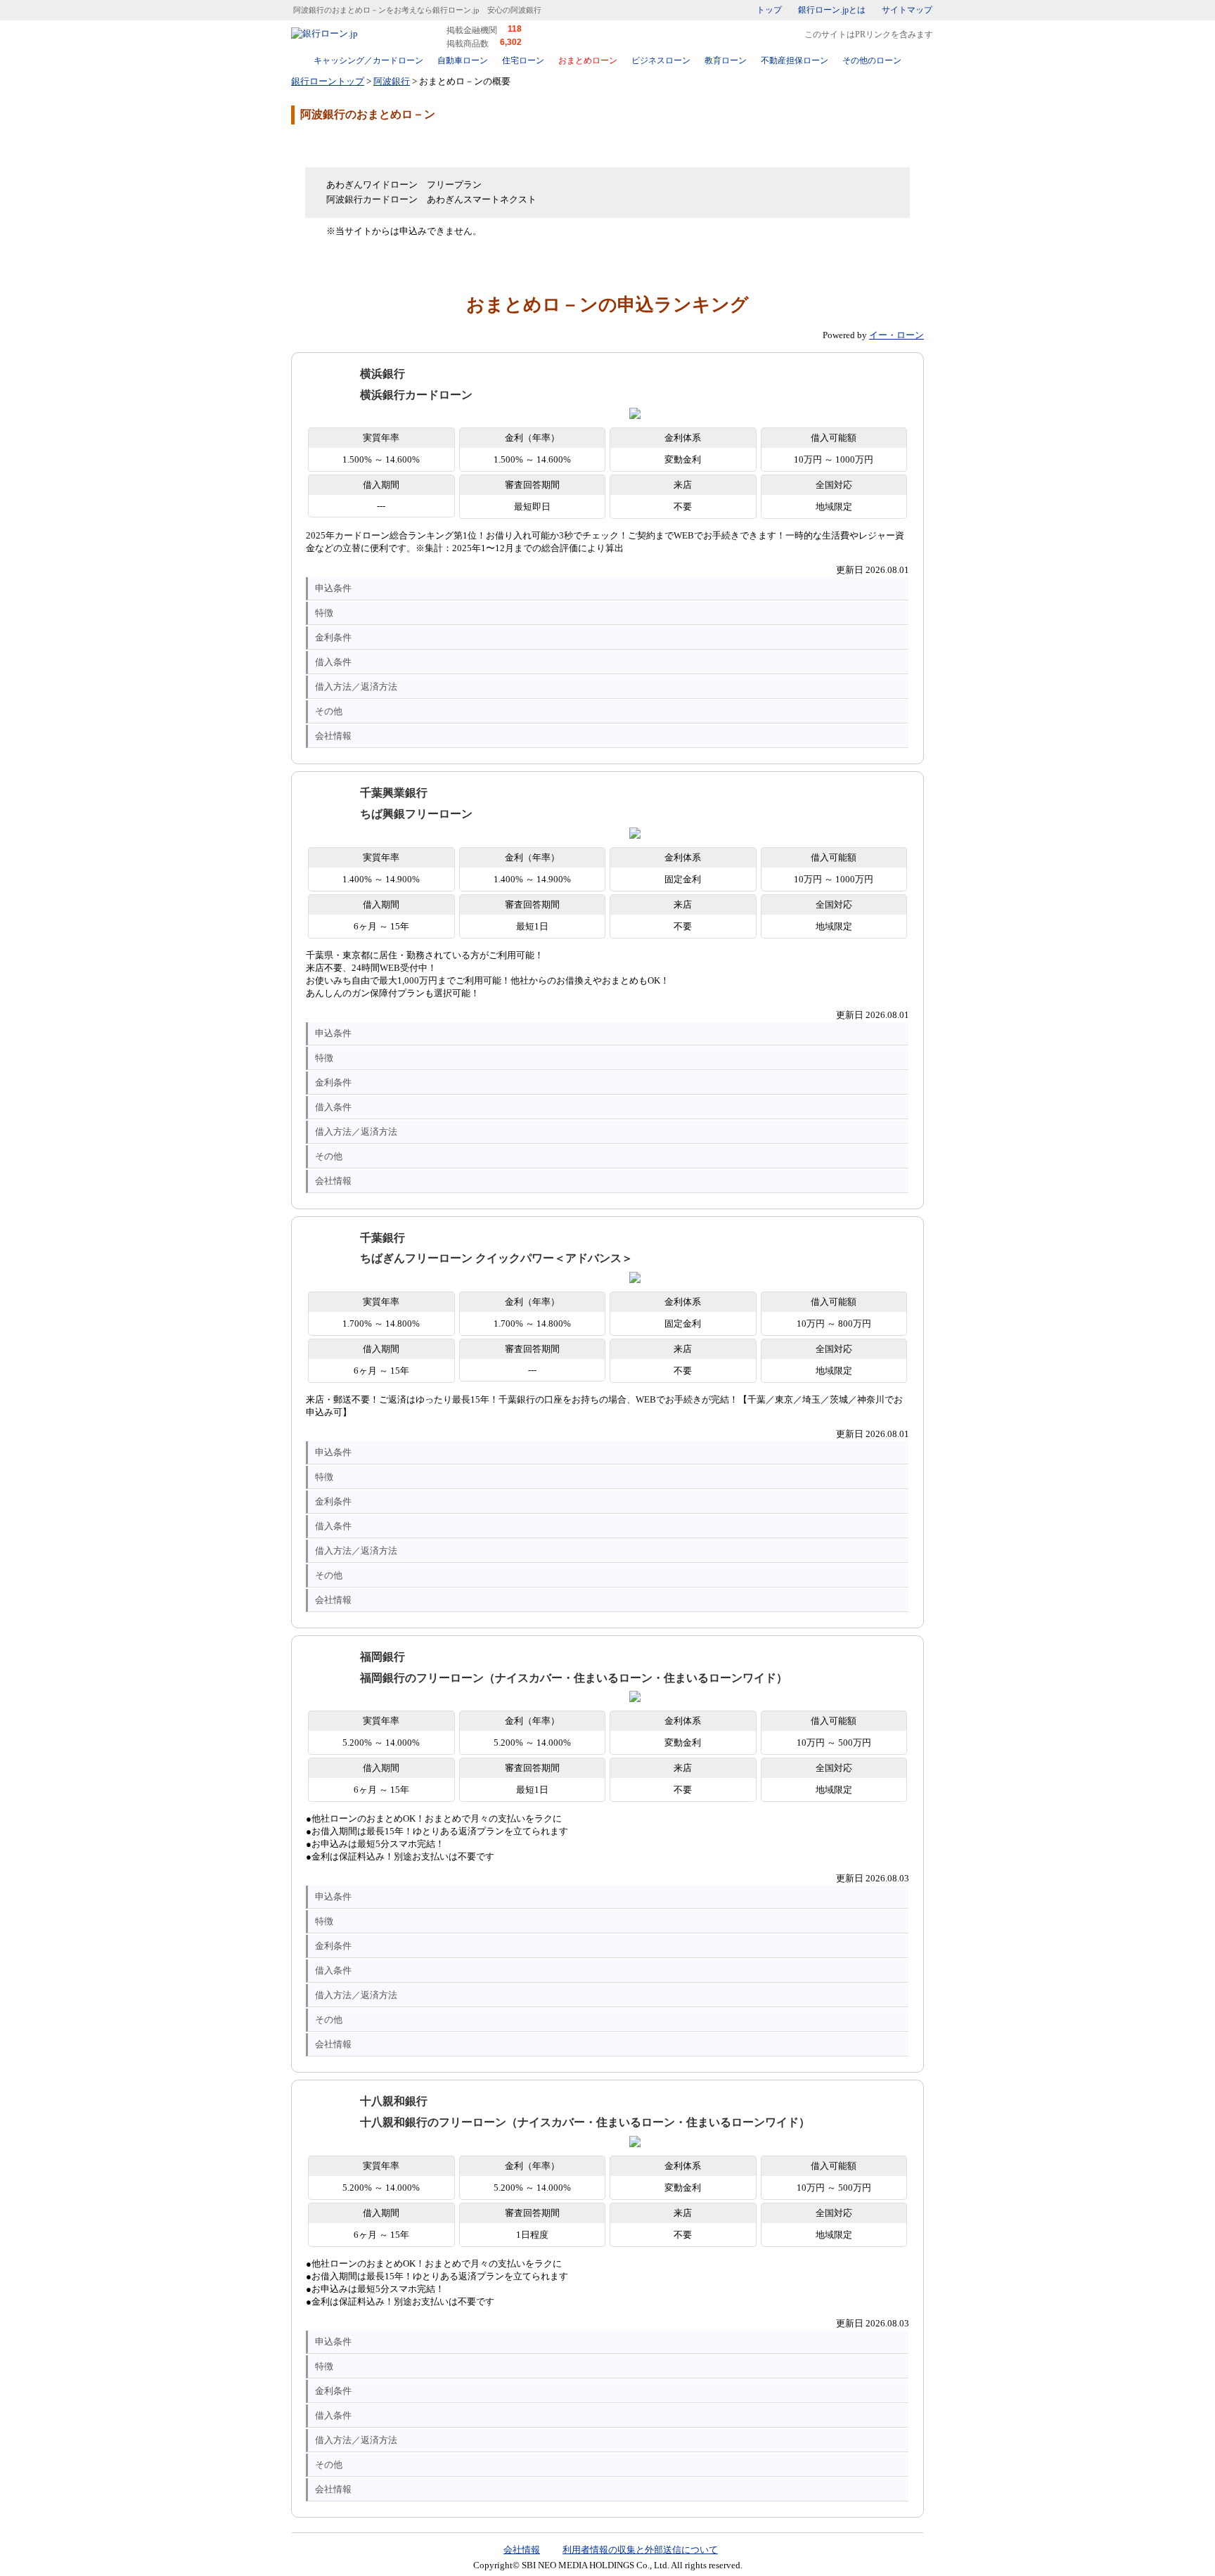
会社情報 (333, 736)
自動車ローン (463, 60)
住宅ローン (523, 60)
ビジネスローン (661, 60)
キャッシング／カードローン (368, 60)
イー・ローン (896, 335)
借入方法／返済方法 (356, 687)
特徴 (324, 613)
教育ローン (726, 60)
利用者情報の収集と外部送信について (640, 2550)
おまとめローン (588, 60)
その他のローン (872, 60)
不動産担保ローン (795, 60)
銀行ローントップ (328, 81)
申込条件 (333, 588)
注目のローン (842, 2536)
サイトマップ (907, 10)
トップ (769, 10)
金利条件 (333, 637)
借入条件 (333, 662)
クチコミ (404, 145)
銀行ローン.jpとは (832, 10)
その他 (329, 711)
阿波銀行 (392, 81)
